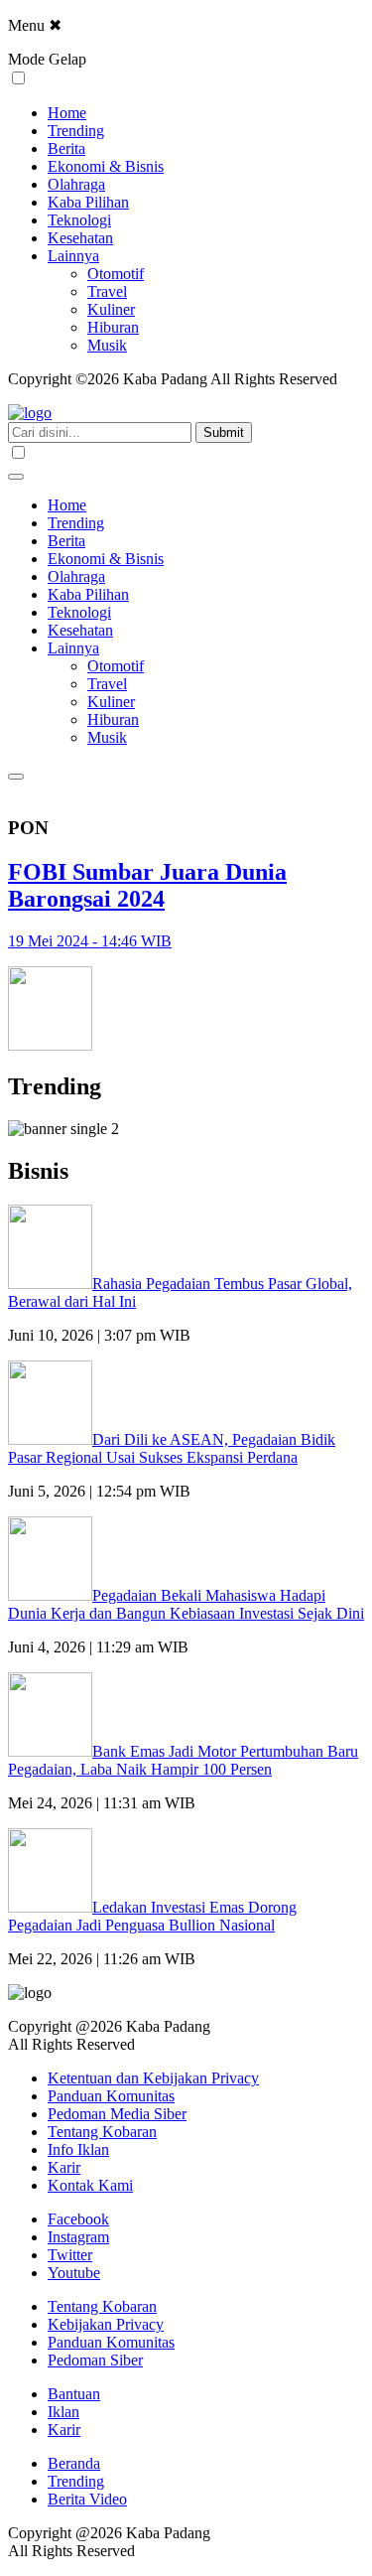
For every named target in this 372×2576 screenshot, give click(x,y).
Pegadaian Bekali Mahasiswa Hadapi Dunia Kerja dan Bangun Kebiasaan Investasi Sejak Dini (186, 1604)
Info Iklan (78, 2149)
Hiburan (113, 327)
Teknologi (79, 220)
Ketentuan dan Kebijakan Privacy (153, 2078)
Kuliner (111, 309)
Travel (107, 291)
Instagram (78, 2237)
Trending (76, 131)
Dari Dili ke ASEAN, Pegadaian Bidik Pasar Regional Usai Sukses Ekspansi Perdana (172, 1448)
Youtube (74, 2273)
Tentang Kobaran (102, 2132)
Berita (66, 148)
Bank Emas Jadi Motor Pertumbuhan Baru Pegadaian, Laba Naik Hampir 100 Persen (183, 1760)
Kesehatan (80, 238)
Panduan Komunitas (111, 2096)
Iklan (63, 2412)
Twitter (70, 2255)
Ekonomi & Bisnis (106, 166)
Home (67, 113)
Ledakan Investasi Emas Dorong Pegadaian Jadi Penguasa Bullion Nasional (152, 1916)
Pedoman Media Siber (117, 2114)
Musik (107, 345)
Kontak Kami (90, 2185)
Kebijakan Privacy (106, 2324)
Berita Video (87, 2499)
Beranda (74, 2463)
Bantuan (74, 2394)
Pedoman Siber (95, 2360)
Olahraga (76, 184)
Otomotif (116, 274)
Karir (64, 2167)
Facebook (78, 2219)
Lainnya (73, 256)
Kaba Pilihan (88, 202)
